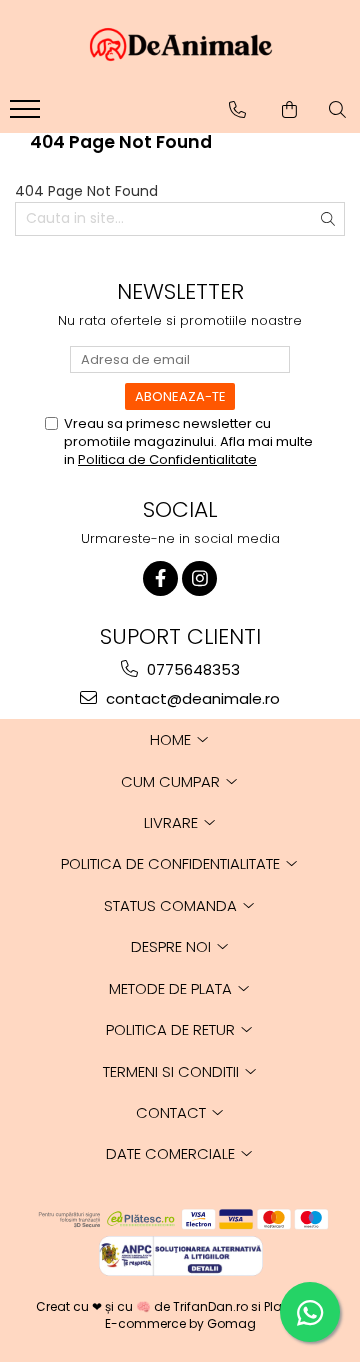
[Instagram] (199, 578)
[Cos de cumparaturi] (289, 110)
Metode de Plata (172, 988)
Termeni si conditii (173, 1071)
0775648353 (191, 669)
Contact (173, 1112)
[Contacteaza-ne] (237, 110)
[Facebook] (160, 578)
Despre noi (173, 946)
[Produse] (27, 115)
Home (172, 739)
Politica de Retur (172, 1029)
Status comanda (172, 905)
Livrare (173, 822)
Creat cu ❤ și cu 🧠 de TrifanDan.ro (143, 1306)
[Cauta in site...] (337, 110)
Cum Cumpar (172, 781)
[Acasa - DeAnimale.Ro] (180, 45)
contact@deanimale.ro (191, 698)
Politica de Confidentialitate (167, 459)
